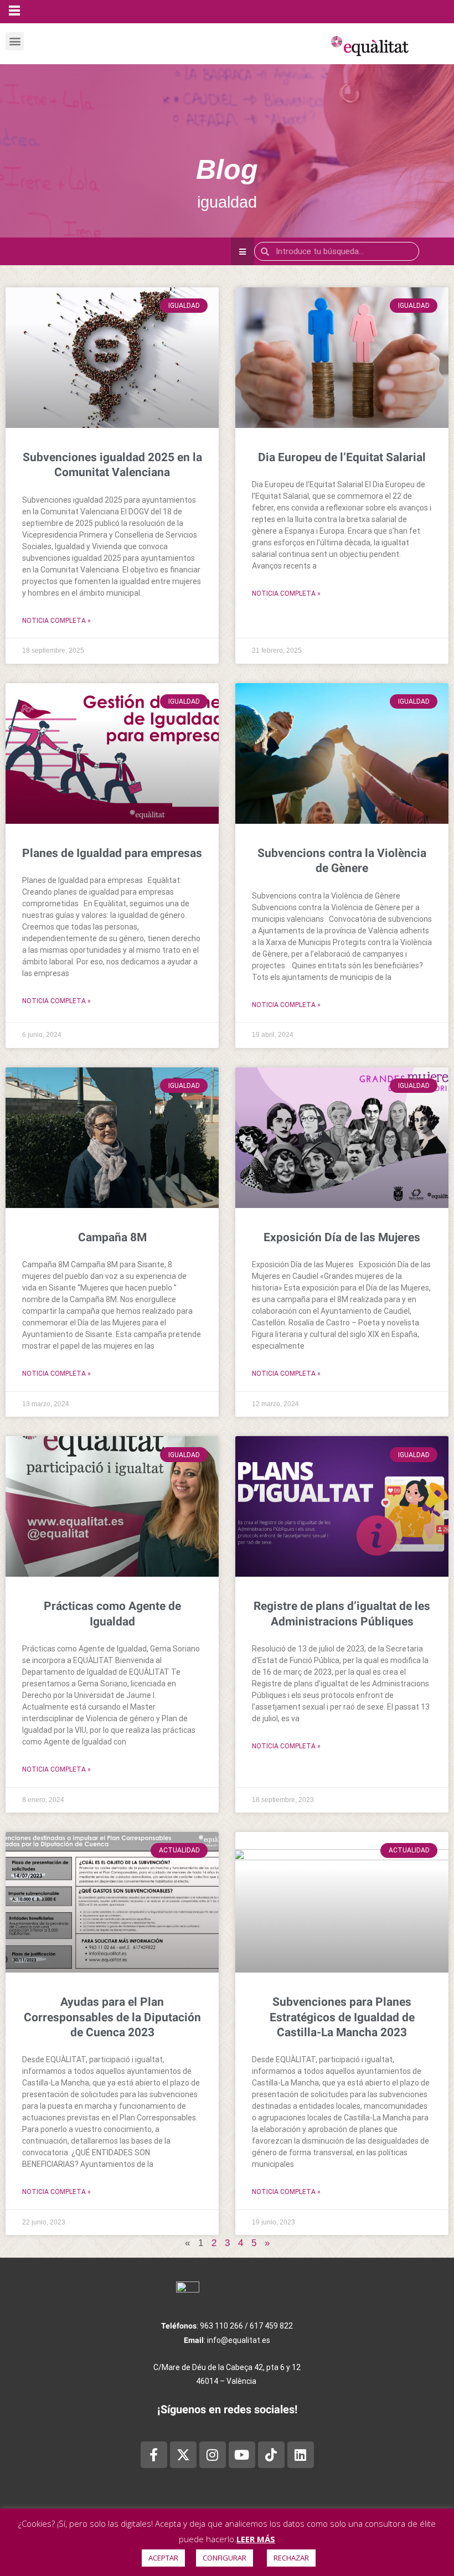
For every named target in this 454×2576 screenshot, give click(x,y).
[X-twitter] (183, 2455)
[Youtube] (242, 2455)
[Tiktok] (271, 2455)
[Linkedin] (301, 2455)
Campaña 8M (112, 1237)
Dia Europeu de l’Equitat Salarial (342, 457)
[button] (15, 41)
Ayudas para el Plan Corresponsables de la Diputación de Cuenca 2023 (112, 2017)
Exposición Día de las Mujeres (342, 1237)
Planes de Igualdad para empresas (112, 853)
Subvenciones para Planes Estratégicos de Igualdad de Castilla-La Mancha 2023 (342, 2017)
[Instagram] (213, 2455)
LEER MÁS (256, 2539)
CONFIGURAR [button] (225, 2558)
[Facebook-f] (154, 2455)
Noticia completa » (56, 621)
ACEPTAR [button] (163, 2558)
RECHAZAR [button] (291, 2558)
